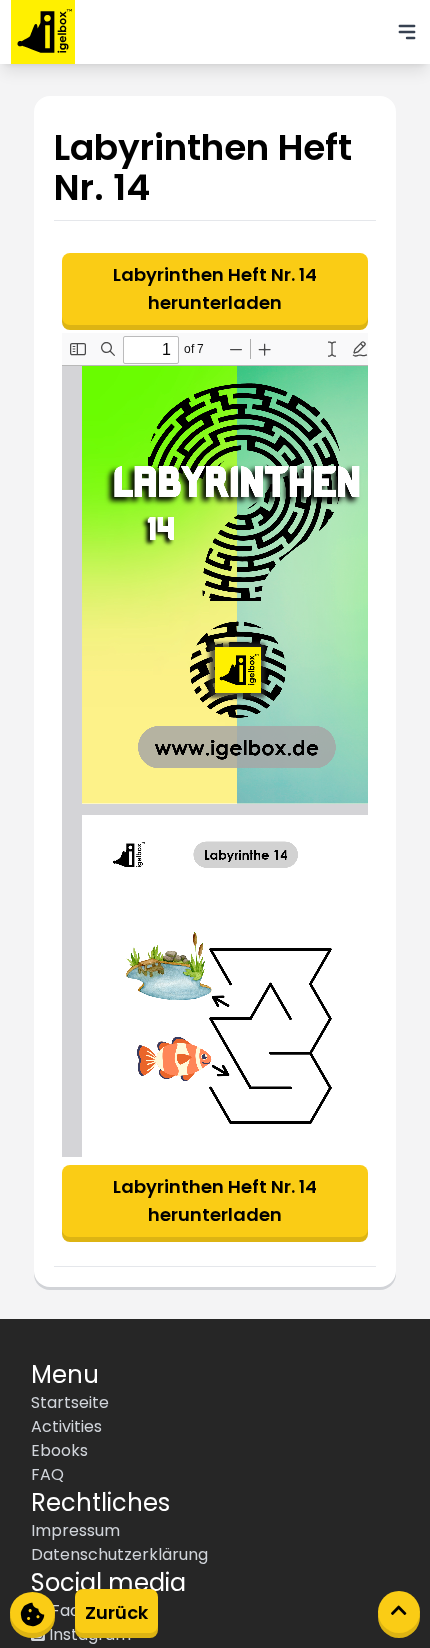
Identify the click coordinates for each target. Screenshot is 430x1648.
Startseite (70, 1402)
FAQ (47, 1474)
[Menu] (407, 32)
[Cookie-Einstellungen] (32, 1612)
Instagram (88, 1634)
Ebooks (59, 1450)
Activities (66, 1426)
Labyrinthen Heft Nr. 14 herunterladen (215, 288)
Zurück (116, 1612)
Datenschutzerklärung (119, 1554)
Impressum (75, 1530)
